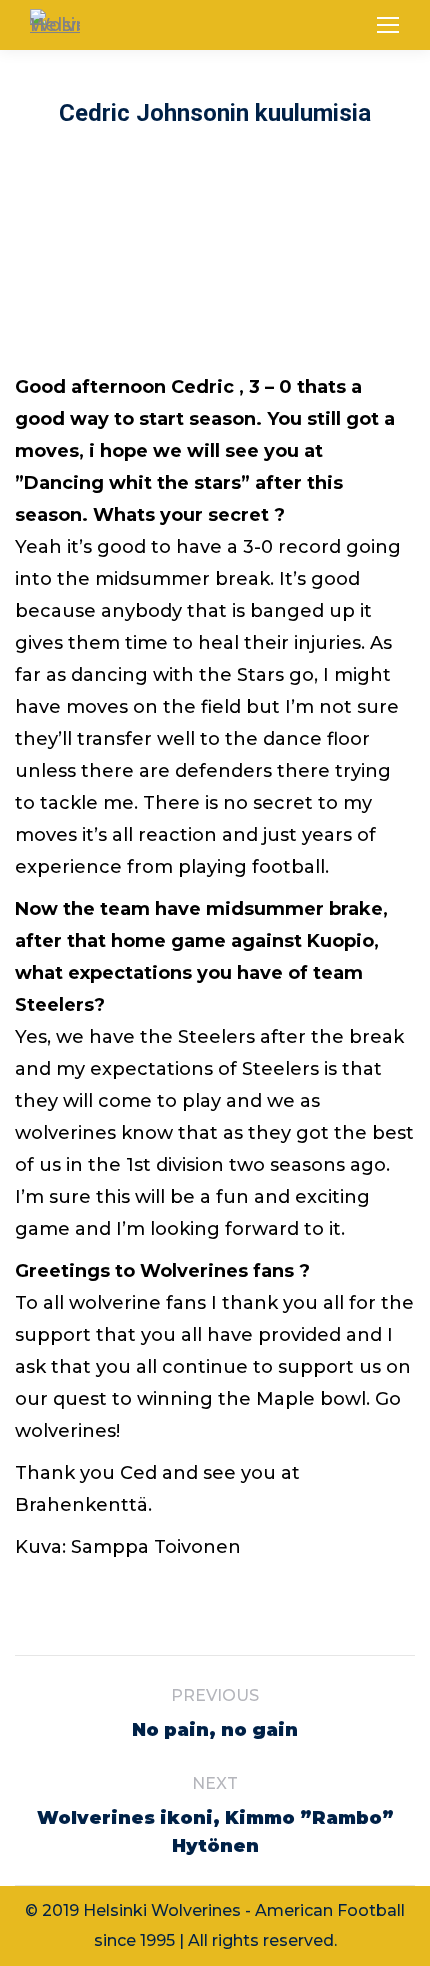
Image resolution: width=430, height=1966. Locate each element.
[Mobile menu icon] (388, 25)
